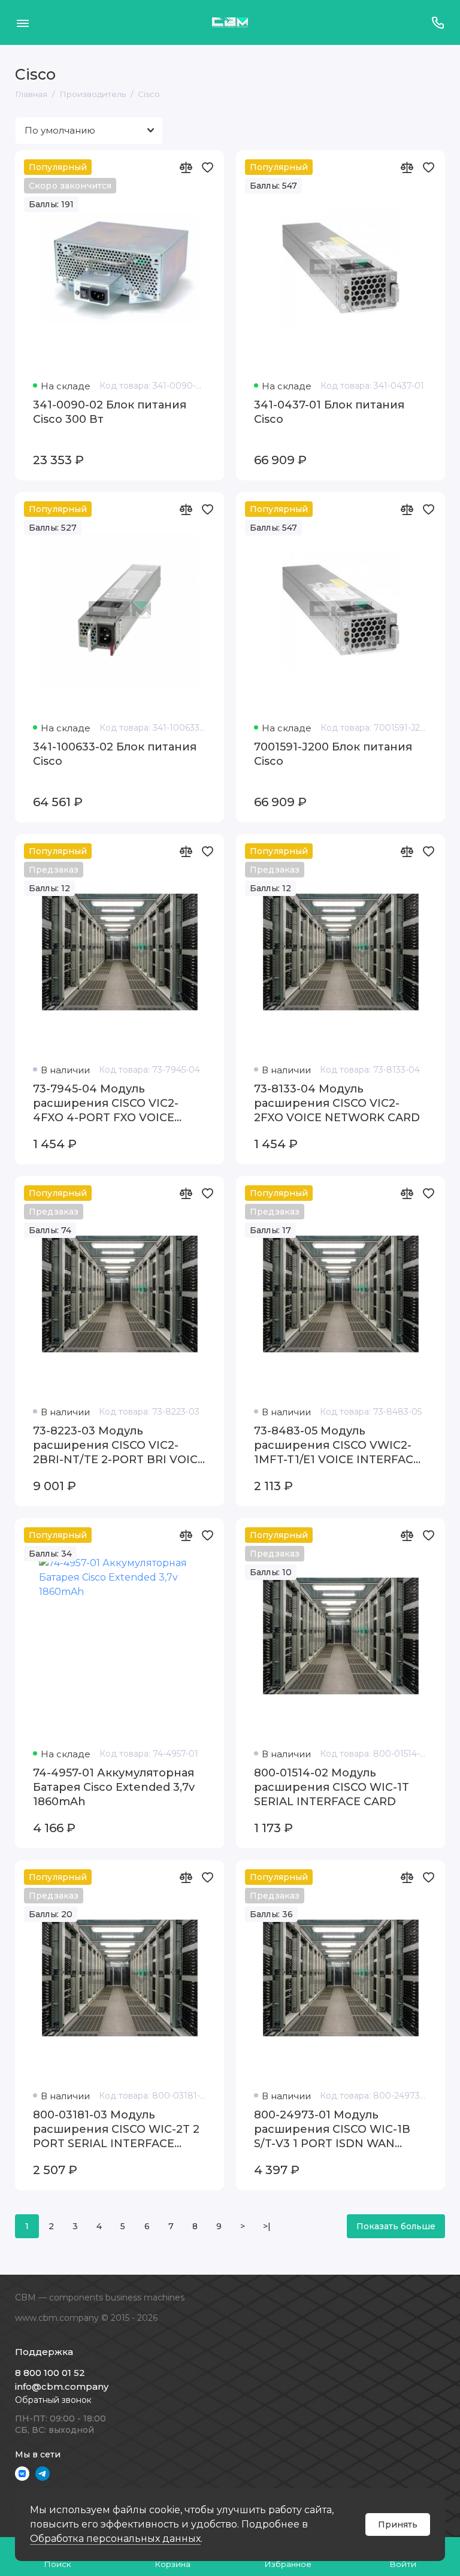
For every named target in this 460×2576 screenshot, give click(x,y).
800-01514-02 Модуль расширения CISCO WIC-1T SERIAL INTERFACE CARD (332, 1787)
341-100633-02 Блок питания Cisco (115, 754)
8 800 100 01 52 (50, 2373)
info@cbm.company (62, 2386)
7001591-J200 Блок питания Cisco (333, 754)
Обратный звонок (53, 2400)
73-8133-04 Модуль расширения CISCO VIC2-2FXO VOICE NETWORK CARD (337, 1103)
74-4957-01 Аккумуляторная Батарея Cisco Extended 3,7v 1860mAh (114, 1787)
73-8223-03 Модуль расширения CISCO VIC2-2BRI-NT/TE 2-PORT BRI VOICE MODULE (119, 1446)
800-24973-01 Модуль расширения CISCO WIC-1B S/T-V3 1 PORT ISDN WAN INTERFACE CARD (332, 2129)
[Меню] (22, 22)
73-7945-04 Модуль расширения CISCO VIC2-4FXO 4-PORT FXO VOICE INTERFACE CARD (106, 1104)
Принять (398, 2524)
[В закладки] (207, 167)
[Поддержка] (438, 22)
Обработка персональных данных (115, 2539)
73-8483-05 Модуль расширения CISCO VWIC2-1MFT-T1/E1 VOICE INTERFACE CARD (337, 1446)
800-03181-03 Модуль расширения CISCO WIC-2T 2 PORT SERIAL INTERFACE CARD (116, 2129)
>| (267, 2226)
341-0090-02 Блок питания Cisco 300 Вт (110, 412)
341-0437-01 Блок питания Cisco (329, 412)
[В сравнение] (186, 167)
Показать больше (396, 2226)
